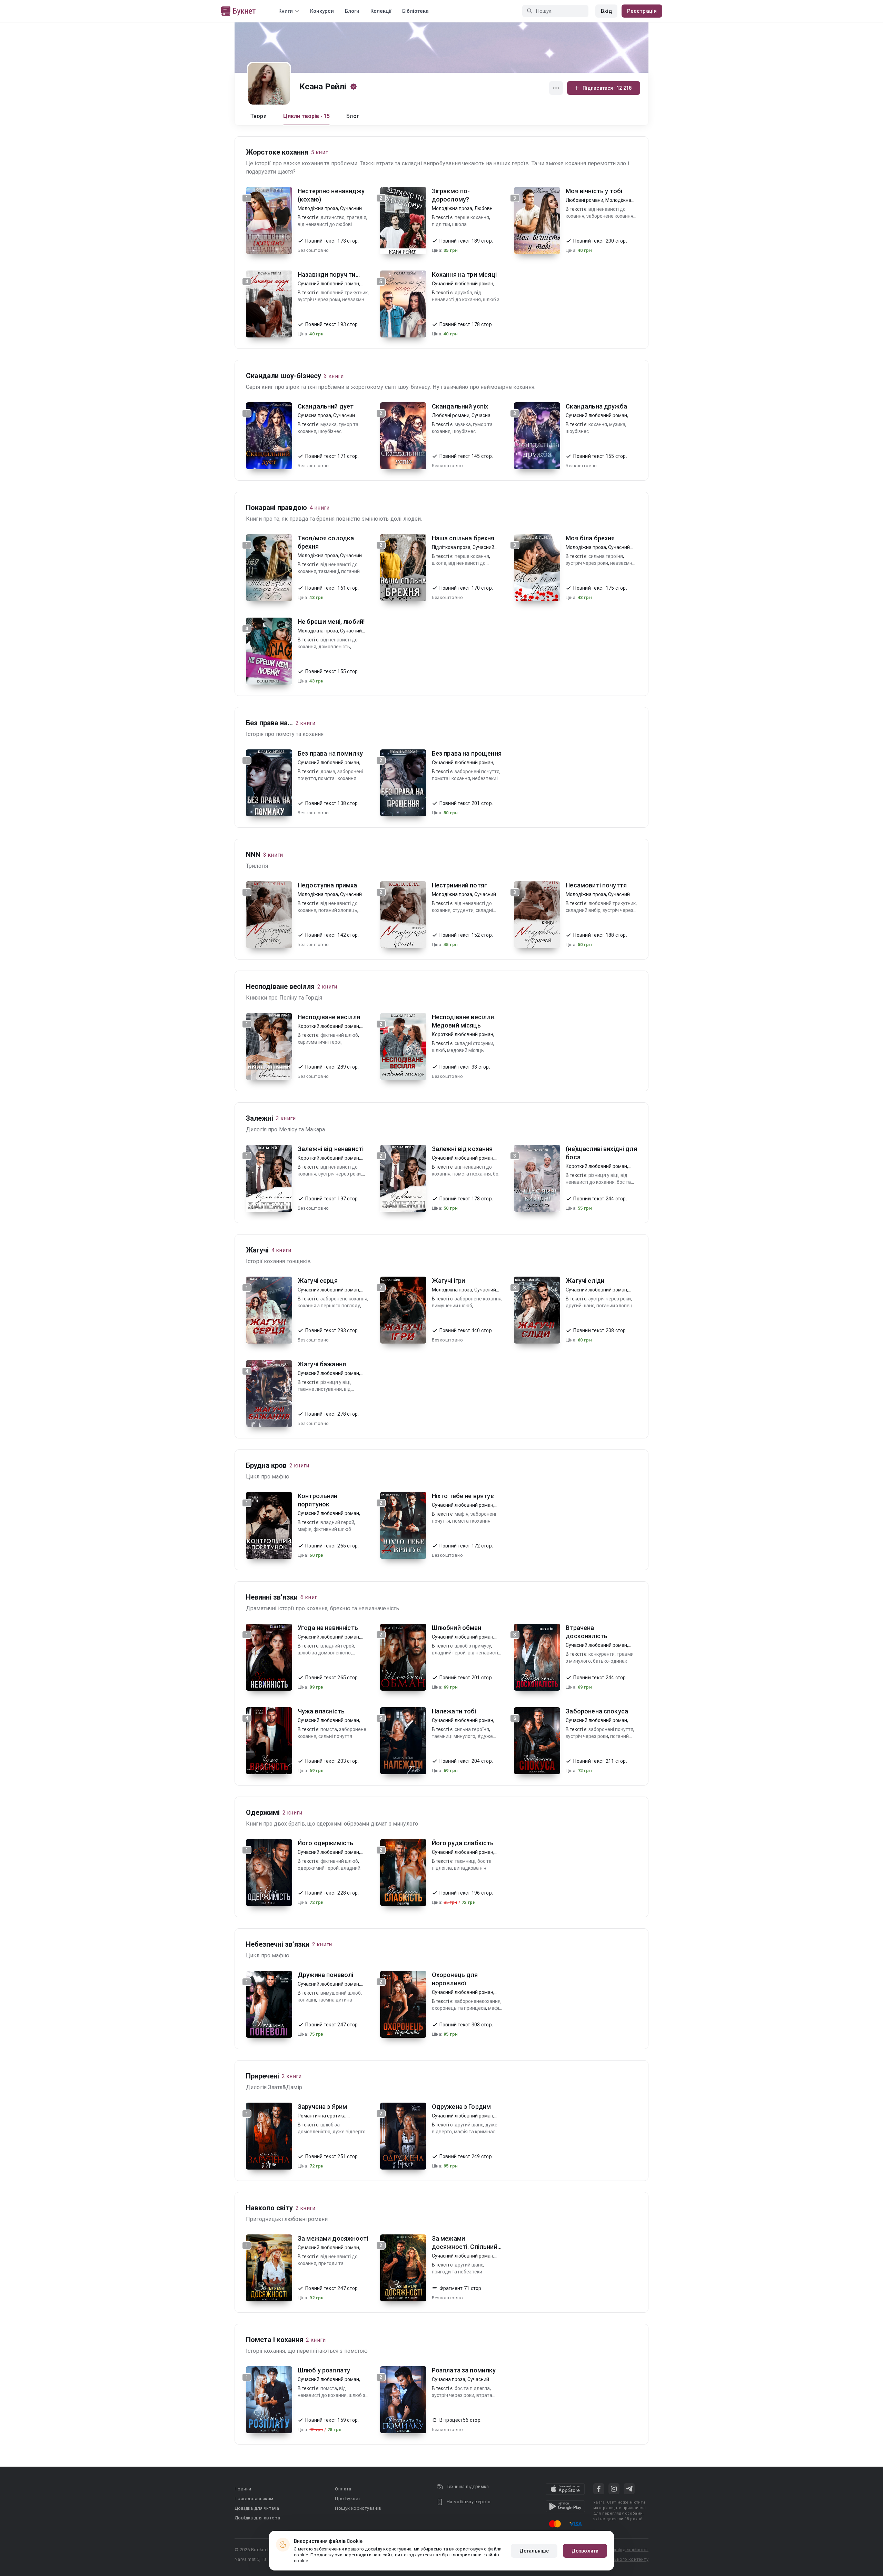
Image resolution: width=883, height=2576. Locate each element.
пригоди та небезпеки (457, 2272)
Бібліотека (415, 11)
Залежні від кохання (462, 1149)
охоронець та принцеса (459, 2008)
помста (329, 1729)
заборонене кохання (610, 216)
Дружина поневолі (325, 1975)
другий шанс (580, 1306)
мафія (305, 1529)
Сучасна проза (314, 415)
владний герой (337, 1522)
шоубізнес (330, 431)
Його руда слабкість (463, 1843)
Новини (243, 2489)
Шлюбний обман (457, 1628)
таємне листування (320, 1389)
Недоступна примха (328, 885)
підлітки (441, 224)
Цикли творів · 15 (307, 116)
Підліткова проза (451, 547)
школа (459, 224)
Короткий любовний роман (328, 1026)
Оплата (343, 2489)
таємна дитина (335, 2000)
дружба (463, 293)
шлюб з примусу (473, 1646)
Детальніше (534, 2551)
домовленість (334, 647)
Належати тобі (454, 1711)
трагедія (356, 217)
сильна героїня (606, 556)
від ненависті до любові (325, 224)
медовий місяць (465, 1050)
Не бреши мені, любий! (331, 622)
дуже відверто (349, 2132)
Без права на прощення (467, 753)
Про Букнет (348, 2499)
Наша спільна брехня (463, 538)
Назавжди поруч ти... (329, 274)
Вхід (606, 11)
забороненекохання (478, 2001)
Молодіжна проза (318, 208)
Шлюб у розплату (324, 2370)
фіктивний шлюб (339, 1035)
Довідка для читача (257, 2508)
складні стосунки (474, 1043)
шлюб (438, 1050)
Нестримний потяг (459, 885)
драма (328, 771)
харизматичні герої (320, 1042)
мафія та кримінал (475, 2132)
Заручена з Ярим (322, 2107)
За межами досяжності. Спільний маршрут (465, 2247)
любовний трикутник (344, 293)
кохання (598, 424)
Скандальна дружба (596, 406)
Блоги (352, 11)
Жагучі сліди (585, 1281)
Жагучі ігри (449, 1281)
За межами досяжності (333, 2238)
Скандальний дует (326, 406)
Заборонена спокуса (597, 1711)
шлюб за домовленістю (324, 1653)
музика (329, 424)
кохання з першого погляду (329, 1306)
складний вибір (583, 910)
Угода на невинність (328, 1628)
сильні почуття (335, 1736)
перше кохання (472, 217)
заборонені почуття (477, 771)
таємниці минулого (454, 1736)
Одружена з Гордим (462, 2107)
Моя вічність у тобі (594, 191)
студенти (463, 910)
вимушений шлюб (452, 1306)
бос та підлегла (472, 2388)
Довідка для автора (257, 2518)
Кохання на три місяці (464, 274)
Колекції (381, 11)
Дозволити (585, 2551)
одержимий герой (318, 1868)
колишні (307, 2000)
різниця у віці (603, 1175)
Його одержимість (325, 1843)
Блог (353, 116)
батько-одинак (610, 1661)
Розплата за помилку (464, 2370)
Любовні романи (584, 200)
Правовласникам (254, 2499)
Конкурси (322, 11)
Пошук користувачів (358, 2508)
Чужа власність (321, 1711)
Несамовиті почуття (596, 885)
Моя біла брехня (590, 538)
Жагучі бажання (322, 1364)
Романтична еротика (322, 2116)
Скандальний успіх (460, 406)
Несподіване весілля (329, 1017)
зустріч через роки (319, 299)
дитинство (333, 217)
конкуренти (602, 1654)
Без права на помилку (330, 753)
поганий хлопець (338, 910)
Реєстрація (642, 11)
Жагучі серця (318, 1281)
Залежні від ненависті (331, 1149)
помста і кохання (337, 778)
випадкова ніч (470, 1868)
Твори (259, 116)
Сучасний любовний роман (328, 284)
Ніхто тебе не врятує (463, 1496)
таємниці (329, 571)
